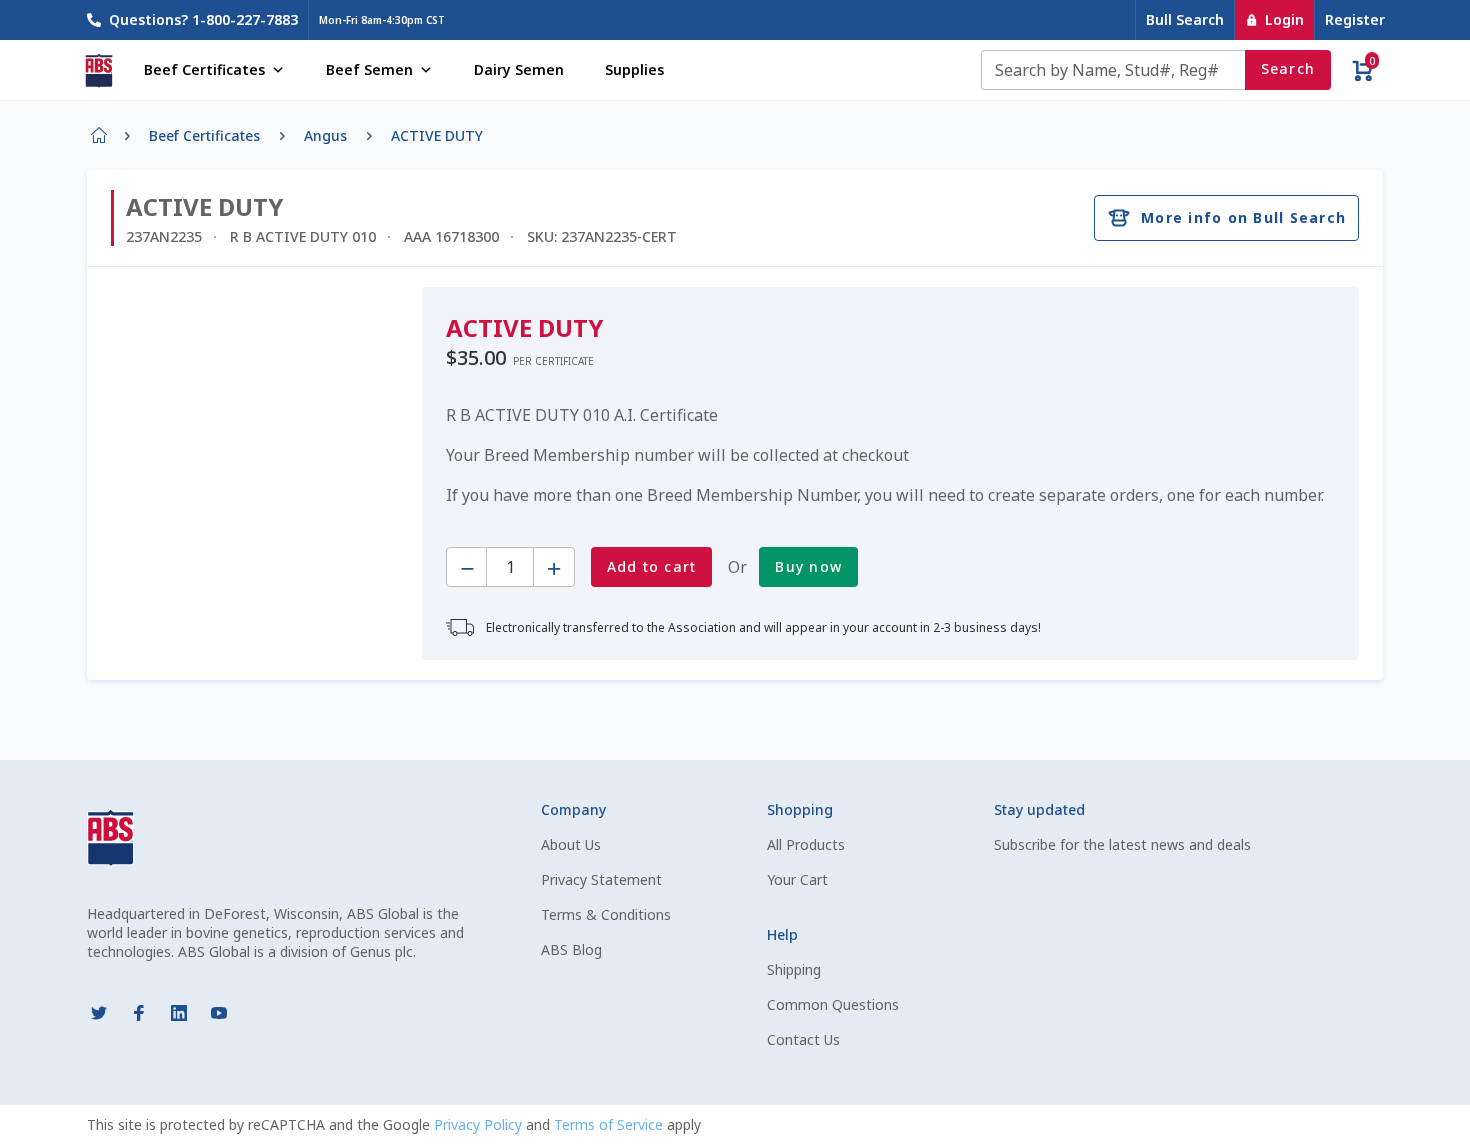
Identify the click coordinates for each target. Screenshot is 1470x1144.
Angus (325, 135)
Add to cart (652, 566)
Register (1355, 19)
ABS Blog (571, 949)
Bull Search (1185, 19)
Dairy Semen (519, 69)
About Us (571, 844)
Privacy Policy (480, 1124)
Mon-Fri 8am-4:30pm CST (382, 20)
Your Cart (797, 879)
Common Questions (833, 1004)
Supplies (634, 69)
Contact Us (803, 1039)
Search (1288, 68)
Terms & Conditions (606, 914)
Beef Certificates (204, 69)
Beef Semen (369, 69)
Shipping (794, 969)
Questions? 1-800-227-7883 (203, 19)
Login (1284, 19)
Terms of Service (610, 1124)
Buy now (808, 566)
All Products (806, 844)
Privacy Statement (601, 879)
